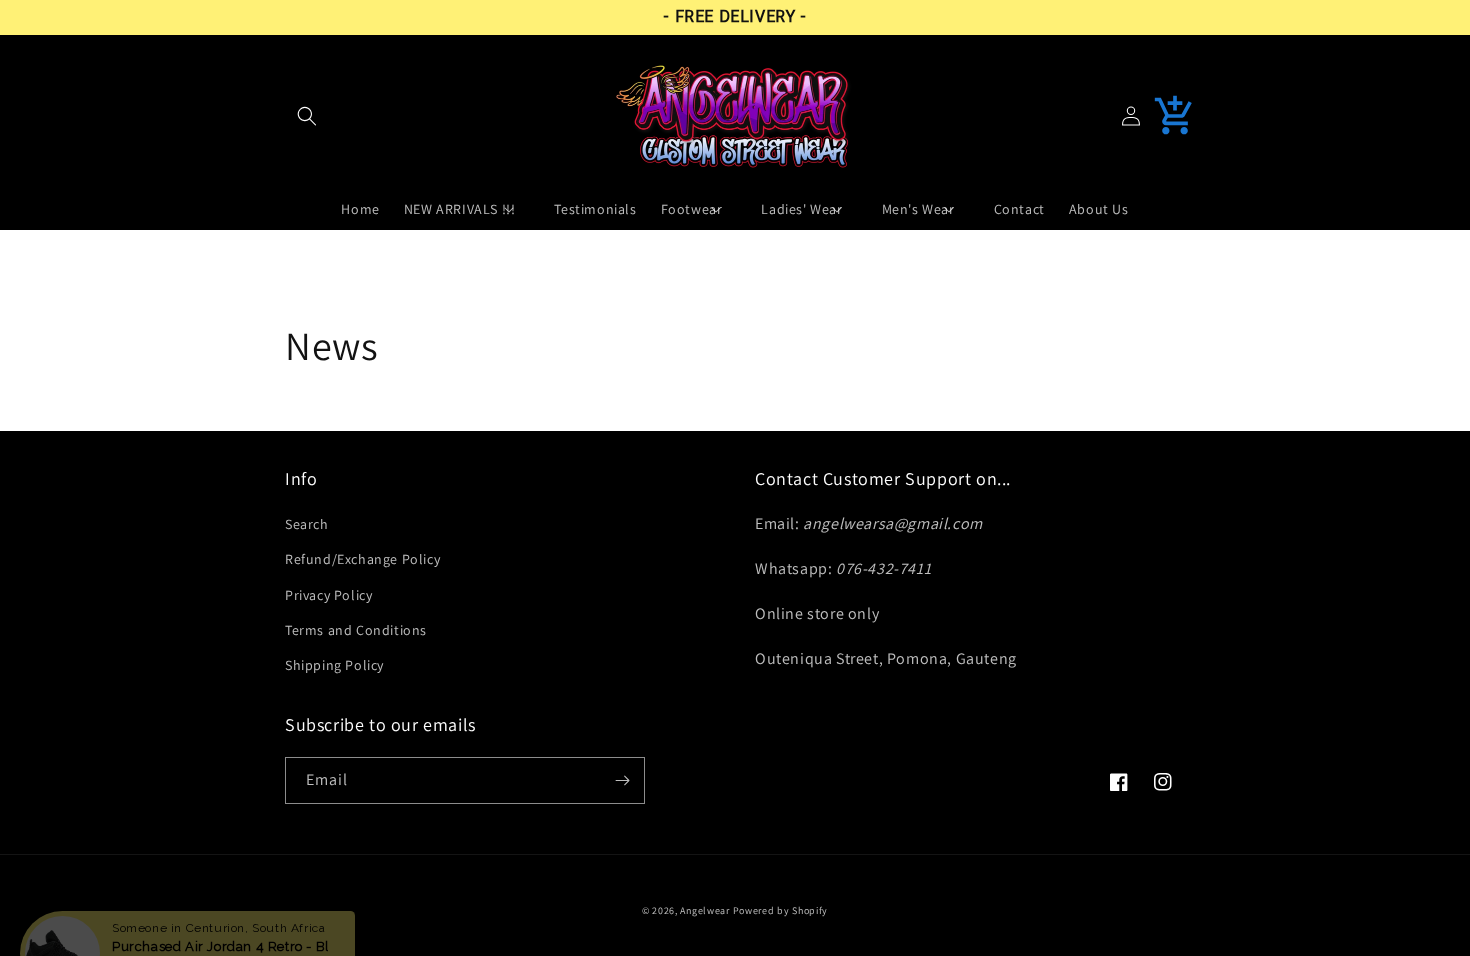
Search (307, 524)
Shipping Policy (334, 665)
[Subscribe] (622, 780)
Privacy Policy (328, 595)
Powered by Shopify (781, 910)
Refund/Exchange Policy (362, 559)
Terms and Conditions (356, 630)
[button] (307, 116)
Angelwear (704, 910)
